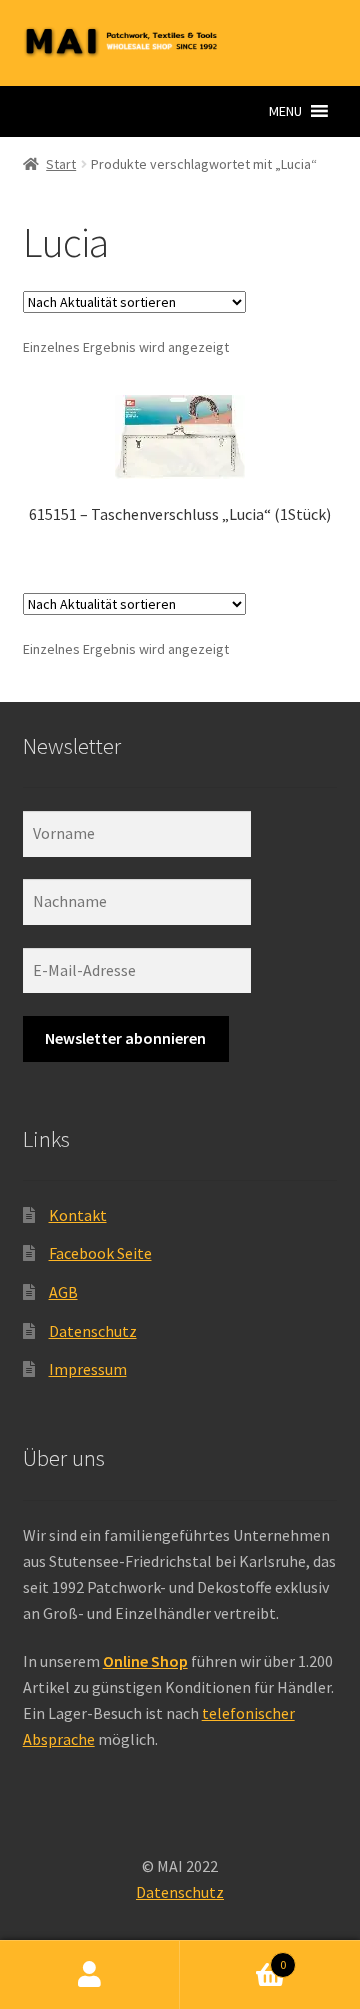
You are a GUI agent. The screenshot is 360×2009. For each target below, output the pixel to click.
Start (61, 164)
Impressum (88, 1369)
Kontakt (78, 1215)
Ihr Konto (90, 1975)
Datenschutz (93, 1331)
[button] (285, 111)
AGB (63, 1292)
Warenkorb (233, 1957)
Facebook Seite (100, 1253)
